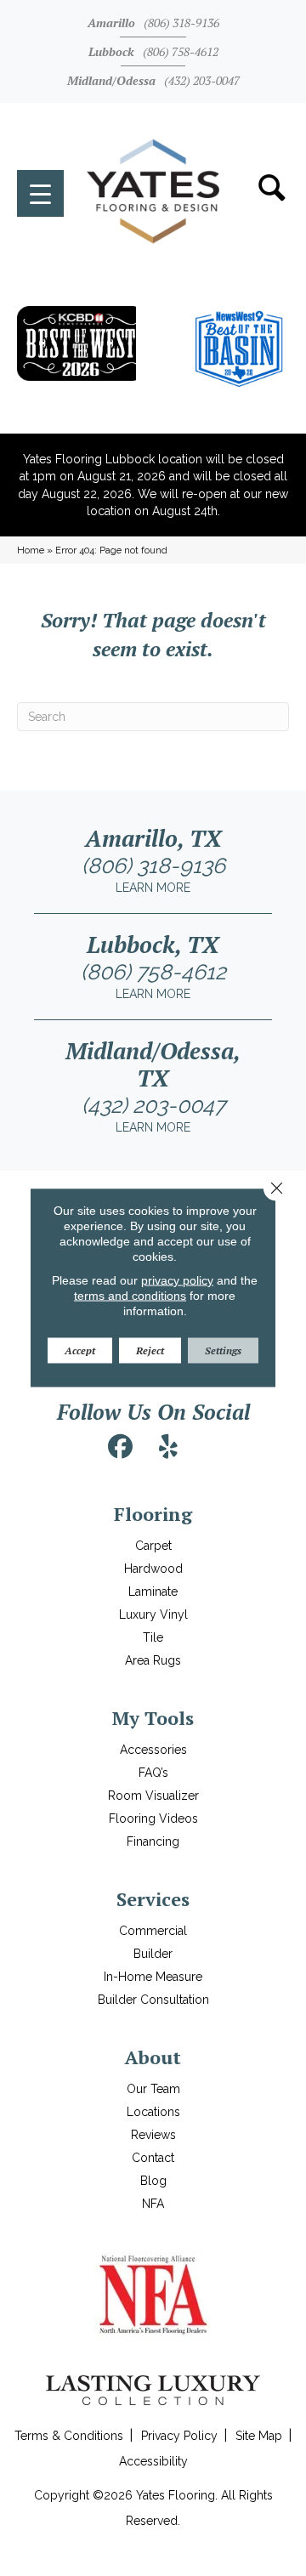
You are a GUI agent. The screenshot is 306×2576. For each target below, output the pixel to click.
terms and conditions (130, 1296)
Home (31, 550)
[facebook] (121, 1447)
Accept (80, 1350)
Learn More (153, 888)
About (153, 2057)
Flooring (153, 1514)
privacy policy (177, 1280)
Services (153, 1899)
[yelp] (168, 1447)
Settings (223, 1350)
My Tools (153, 1718)
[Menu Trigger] (40, 193)
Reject (150, 1350)
